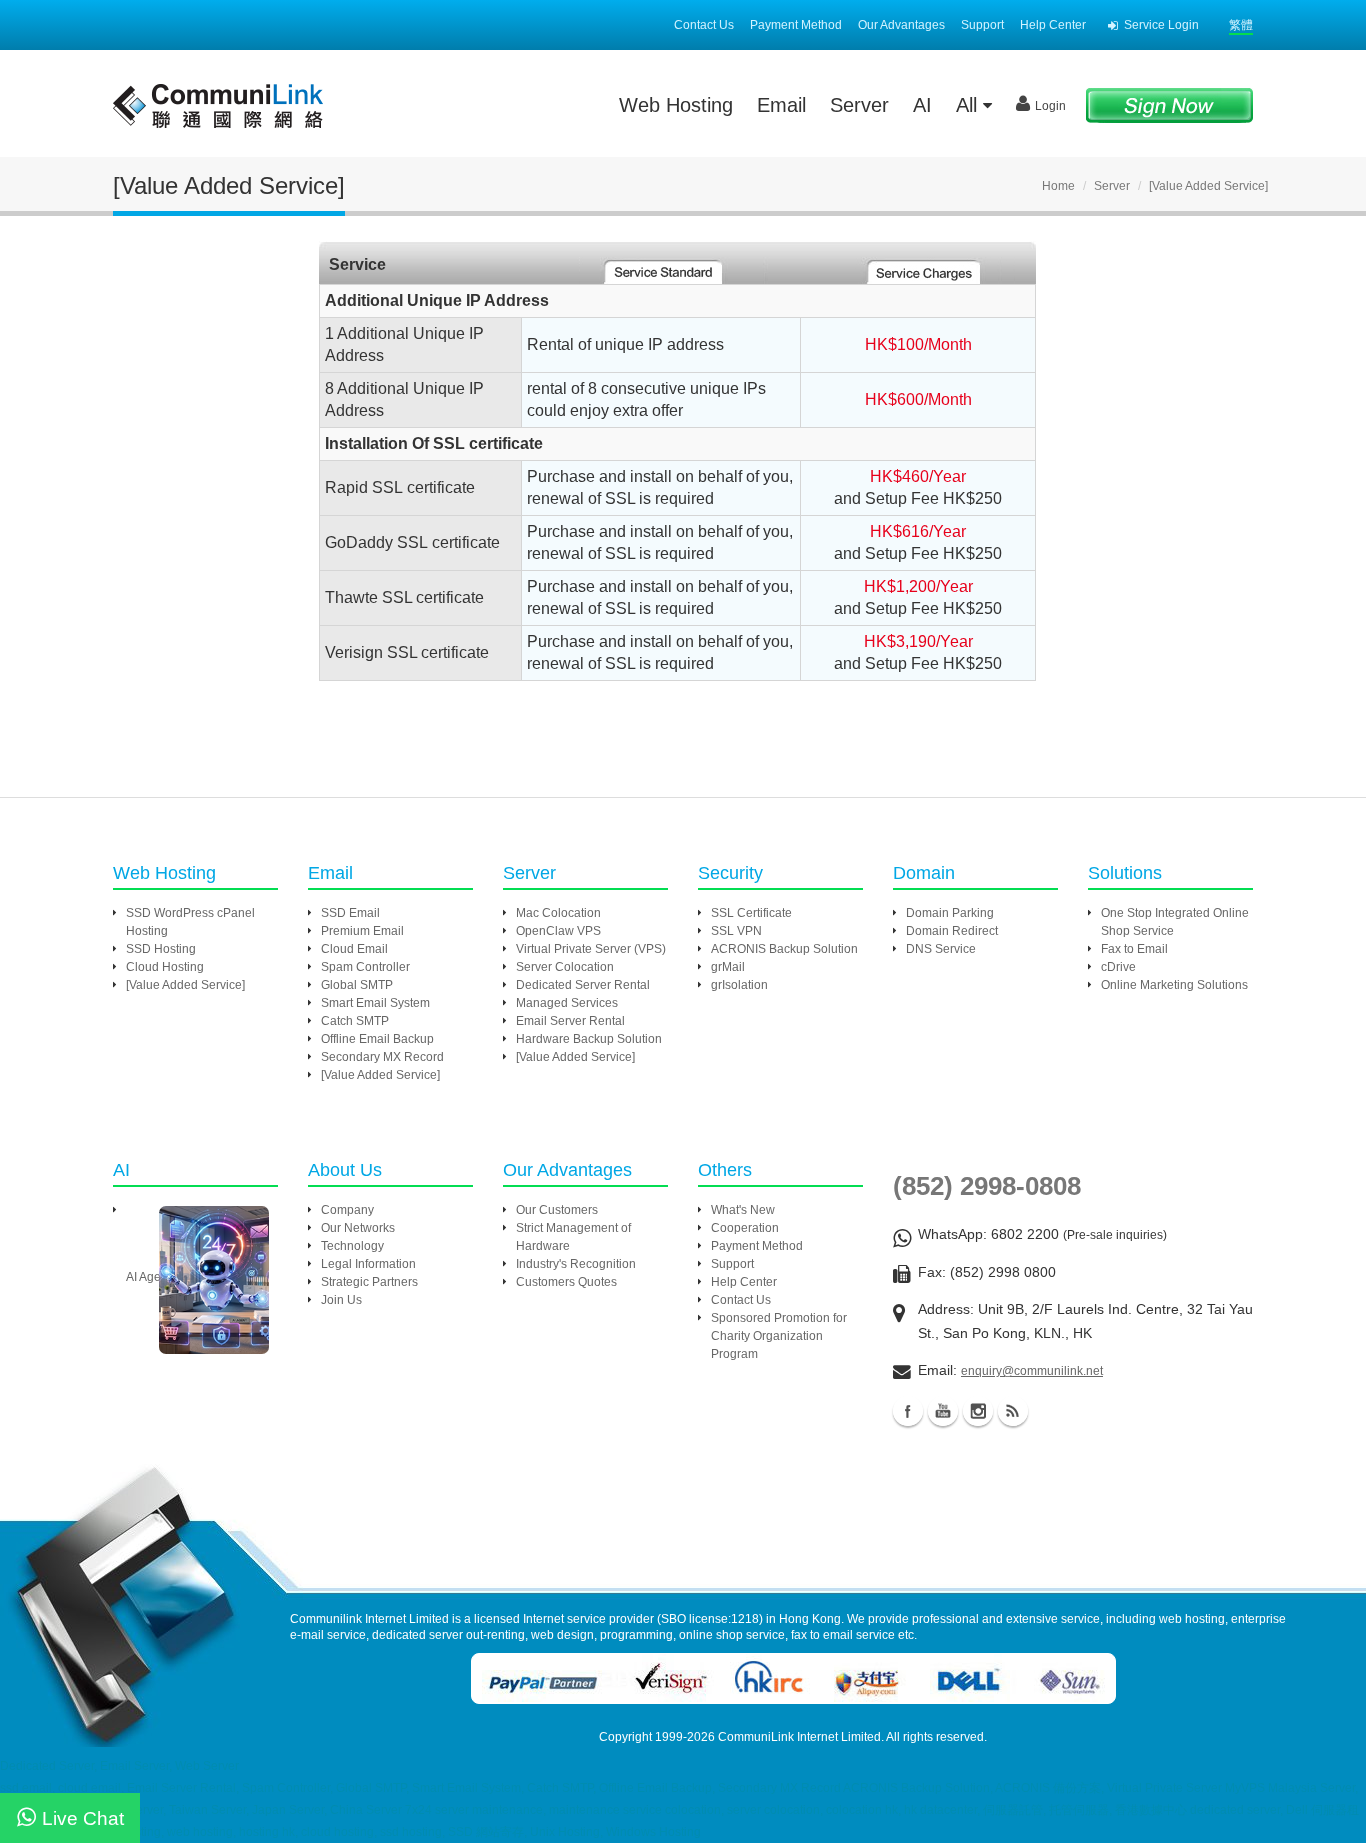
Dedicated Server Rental (583, 985)
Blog (1013, 1411)
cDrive (1118, 967)
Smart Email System (375, 1003)
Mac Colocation (558, 913)
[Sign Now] (1169, 104)
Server (859, 105)
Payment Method (796, 25)
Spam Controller (365, 967)
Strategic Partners (369, 1282)
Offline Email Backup (377, 1039)
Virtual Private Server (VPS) (591, 949)
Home (1058, 186)
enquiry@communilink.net (1032, 1371)
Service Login (1161, 25)
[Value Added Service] (185, 985)
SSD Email (350, 913)
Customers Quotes (566, 1282)
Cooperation (745, 1228)
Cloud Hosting (165, 967)
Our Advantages (901, 25)
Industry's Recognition (576, 1264)
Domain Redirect (952, 931)
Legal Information (368, 1264)
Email (781, 105)
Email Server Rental (570, 1021)
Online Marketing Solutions (1174, 985)
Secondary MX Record (382, 1057)
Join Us (341, 1300)
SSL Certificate (751, 913)
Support (982, 25)
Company (347, 1210)
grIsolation (739, 985)
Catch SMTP (355, 1021)
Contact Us (704, 25)
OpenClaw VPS (558, 931)
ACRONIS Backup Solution (784, 949)
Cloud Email (354, 949)
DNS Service (941, 949)
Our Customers (557, 1210)
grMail (728, 967)
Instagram (978, 1411)
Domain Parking (950, 913)
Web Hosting (676, 105)
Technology (352, 1246)
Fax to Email (1134, 949)
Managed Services (567, 1003)
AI (922, 105)
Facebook (908, 1411)
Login (1050, 106)
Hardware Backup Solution (589, 1039)
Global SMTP (357, 985)
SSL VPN (736, 931)
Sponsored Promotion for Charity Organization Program (779, 1336)
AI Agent (148, 1277)
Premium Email (362, 931)
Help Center (1053, 25)
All (969, 105)
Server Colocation (565, 967)
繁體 (1241, 25)
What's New (743, 1210)
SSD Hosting (161, 949)
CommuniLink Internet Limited (799, 1737)
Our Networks (358, 1228)
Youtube (943, 1411)
